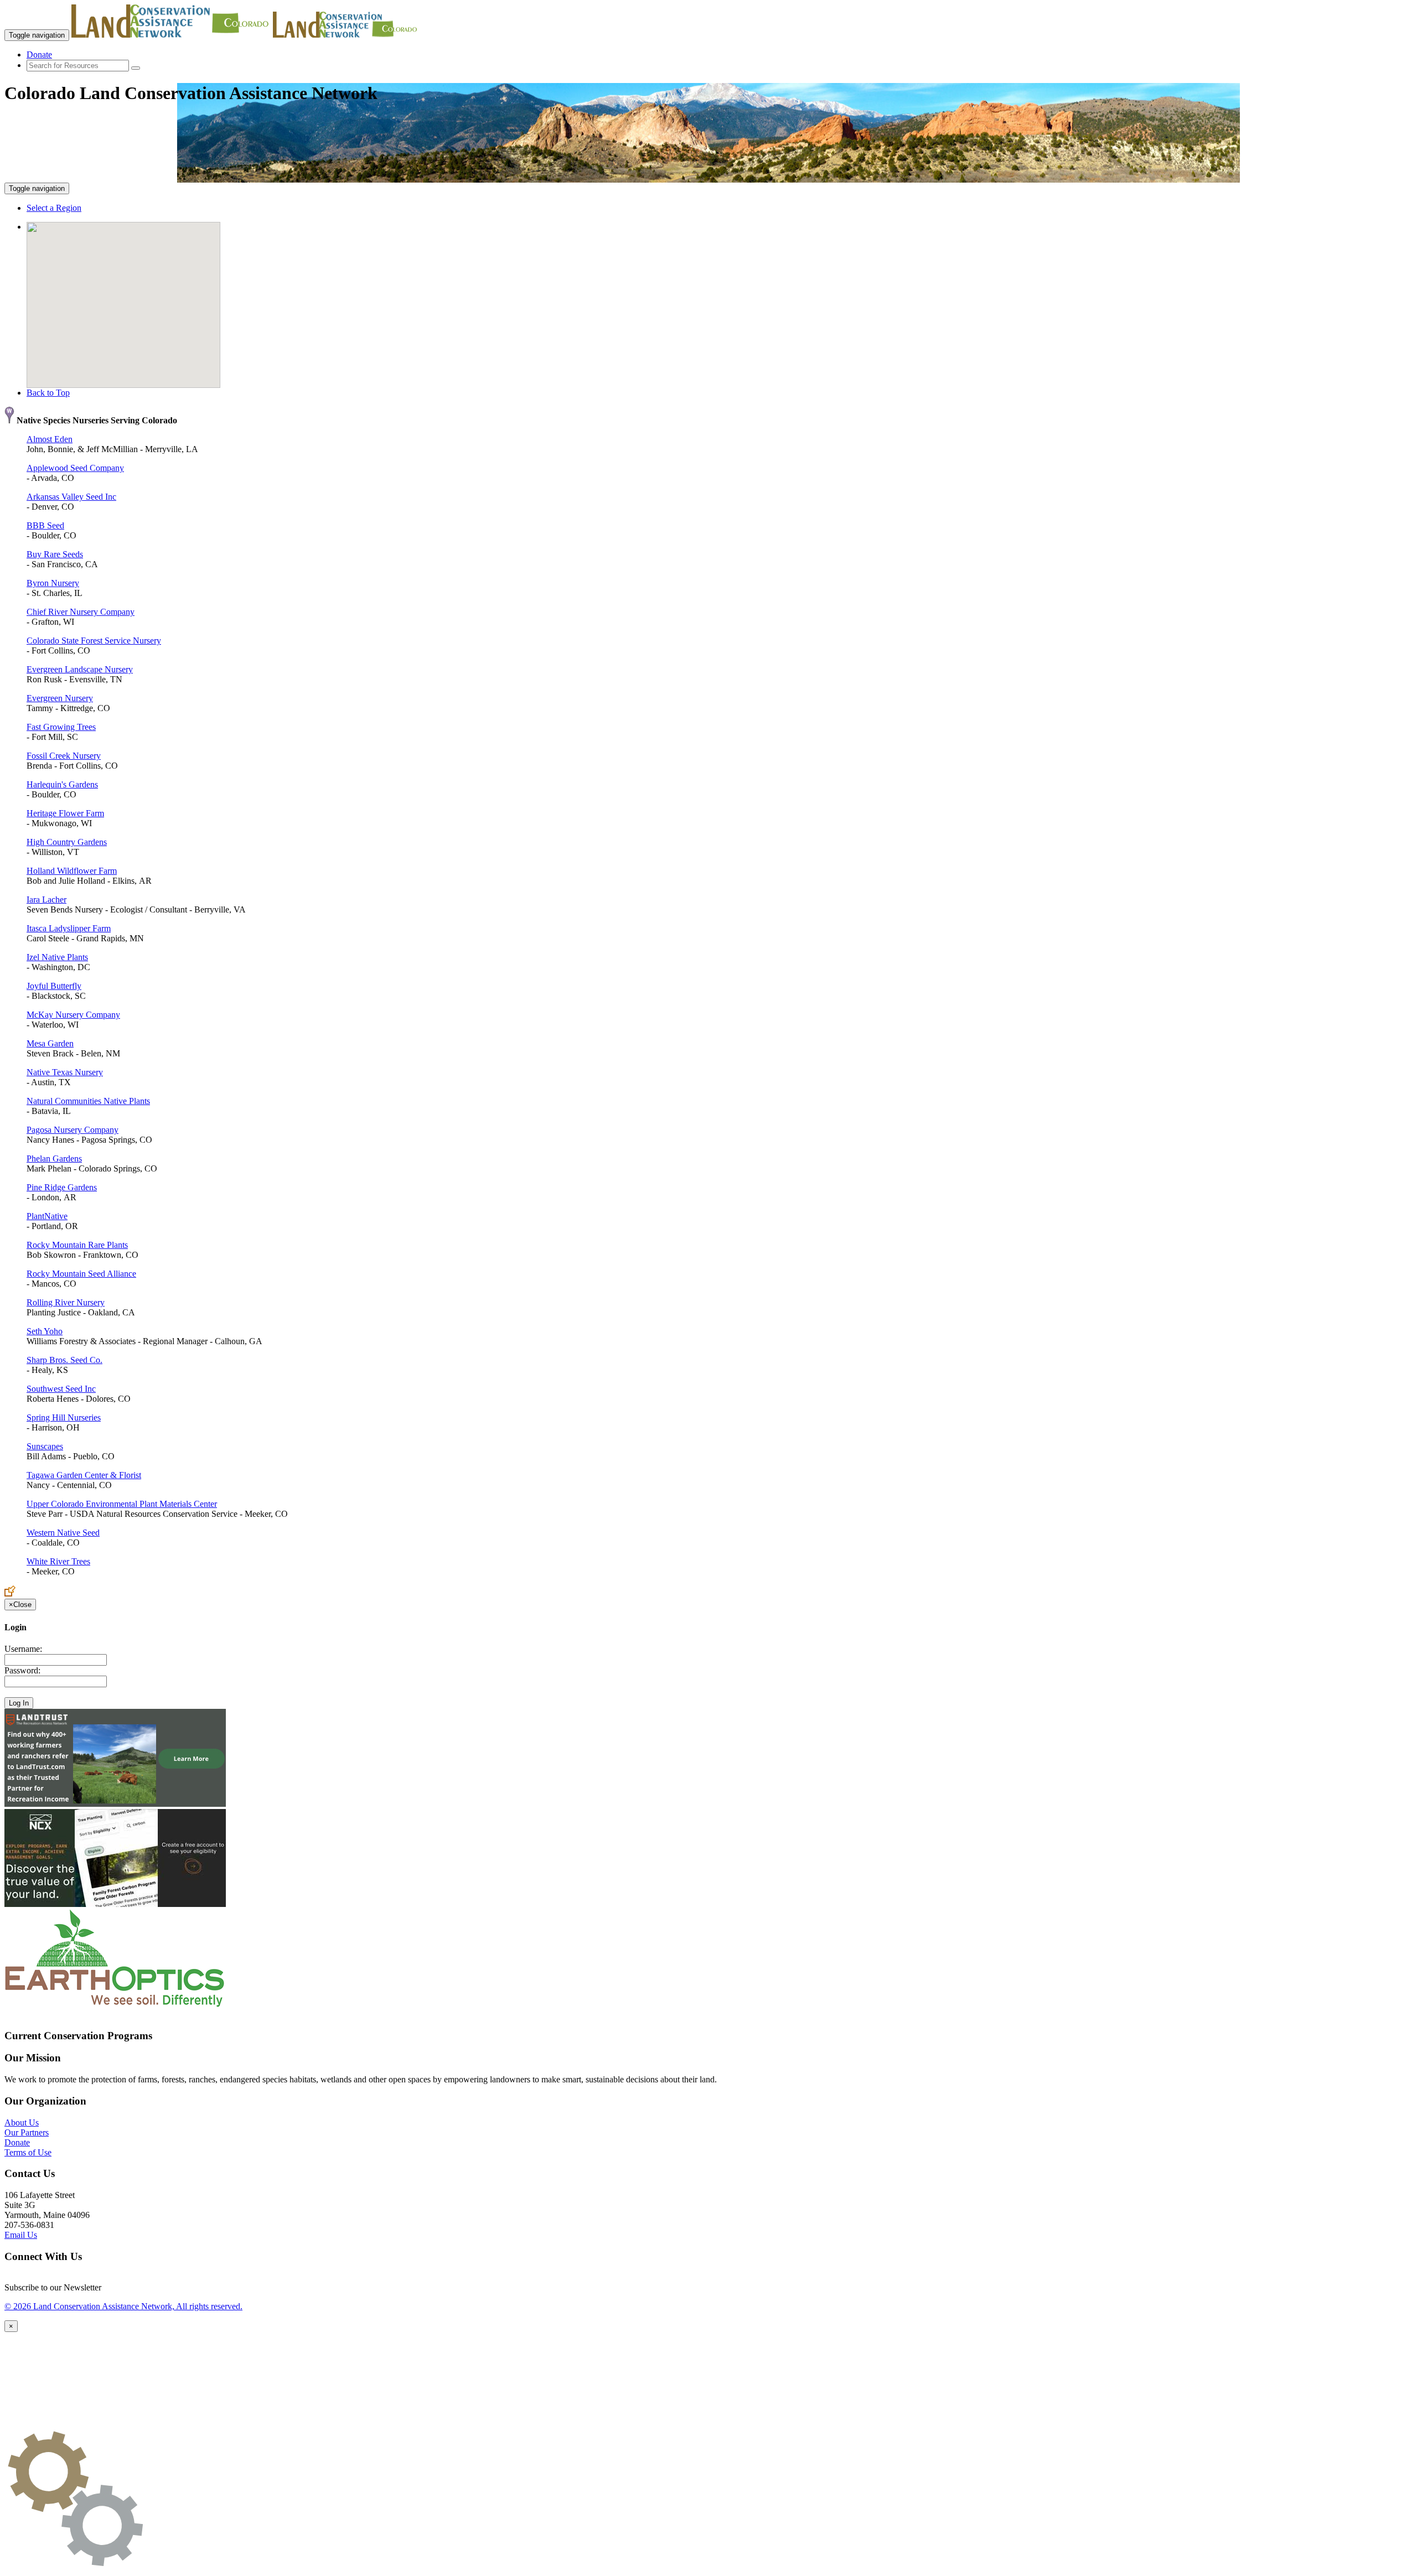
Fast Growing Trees (61, 727)
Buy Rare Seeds (55, 554)
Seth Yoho (45, 1331)
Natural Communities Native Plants (88, 1101)
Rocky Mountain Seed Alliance (81, 1274)
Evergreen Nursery (60, 698)
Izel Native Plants (57, 957)
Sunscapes (45, 1446)
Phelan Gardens (54, 1159)
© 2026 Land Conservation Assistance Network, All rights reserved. (123, 2306)
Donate (39, 55)
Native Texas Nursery (65, 1072)
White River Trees (58, 1561)
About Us (22, 2123)
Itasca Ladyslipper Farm (69, 928)
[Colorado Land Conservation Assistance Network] (171, 35)
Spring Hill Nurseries (64, 1417)
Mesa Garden (50, 1043)
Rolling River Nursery (66, 1302)
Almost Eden (50, 439)
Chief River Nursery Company (81, 612)
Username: (23, 1649)
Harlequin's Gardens (62, 784)
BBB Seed (45, 525)
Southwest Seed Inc (61, 1389)
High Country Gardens (67, 842)
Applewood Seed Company (75, 468)
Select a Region (54, 208)
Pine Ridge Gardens (62, 1187)
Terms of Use (28, 2152)
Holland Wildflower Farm (72, 871)
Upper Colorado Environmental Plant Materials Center (122, 1504)
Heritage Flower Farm (65, 813)
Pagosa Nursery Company (73, 1130)
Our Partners (27, 2132)
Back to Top (48, 393)
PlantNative (47, 1216)
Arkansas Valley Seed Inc (71, 497)
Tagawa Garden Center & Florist (84, 1475)
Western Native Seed (63, 1533)
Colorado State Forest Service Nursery (94, 641)
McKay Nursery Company (73, 1015)
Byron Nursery (53, 583)
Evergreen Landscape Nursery (80, 669)
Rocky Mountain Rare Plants (77, 1245)
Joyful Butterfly (54, 986)
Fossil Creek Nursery (64, 756)
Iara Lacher (46, 900)
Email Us (21, 2235)
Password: (22, 1670)
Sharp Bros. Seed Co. (64, 1360)
